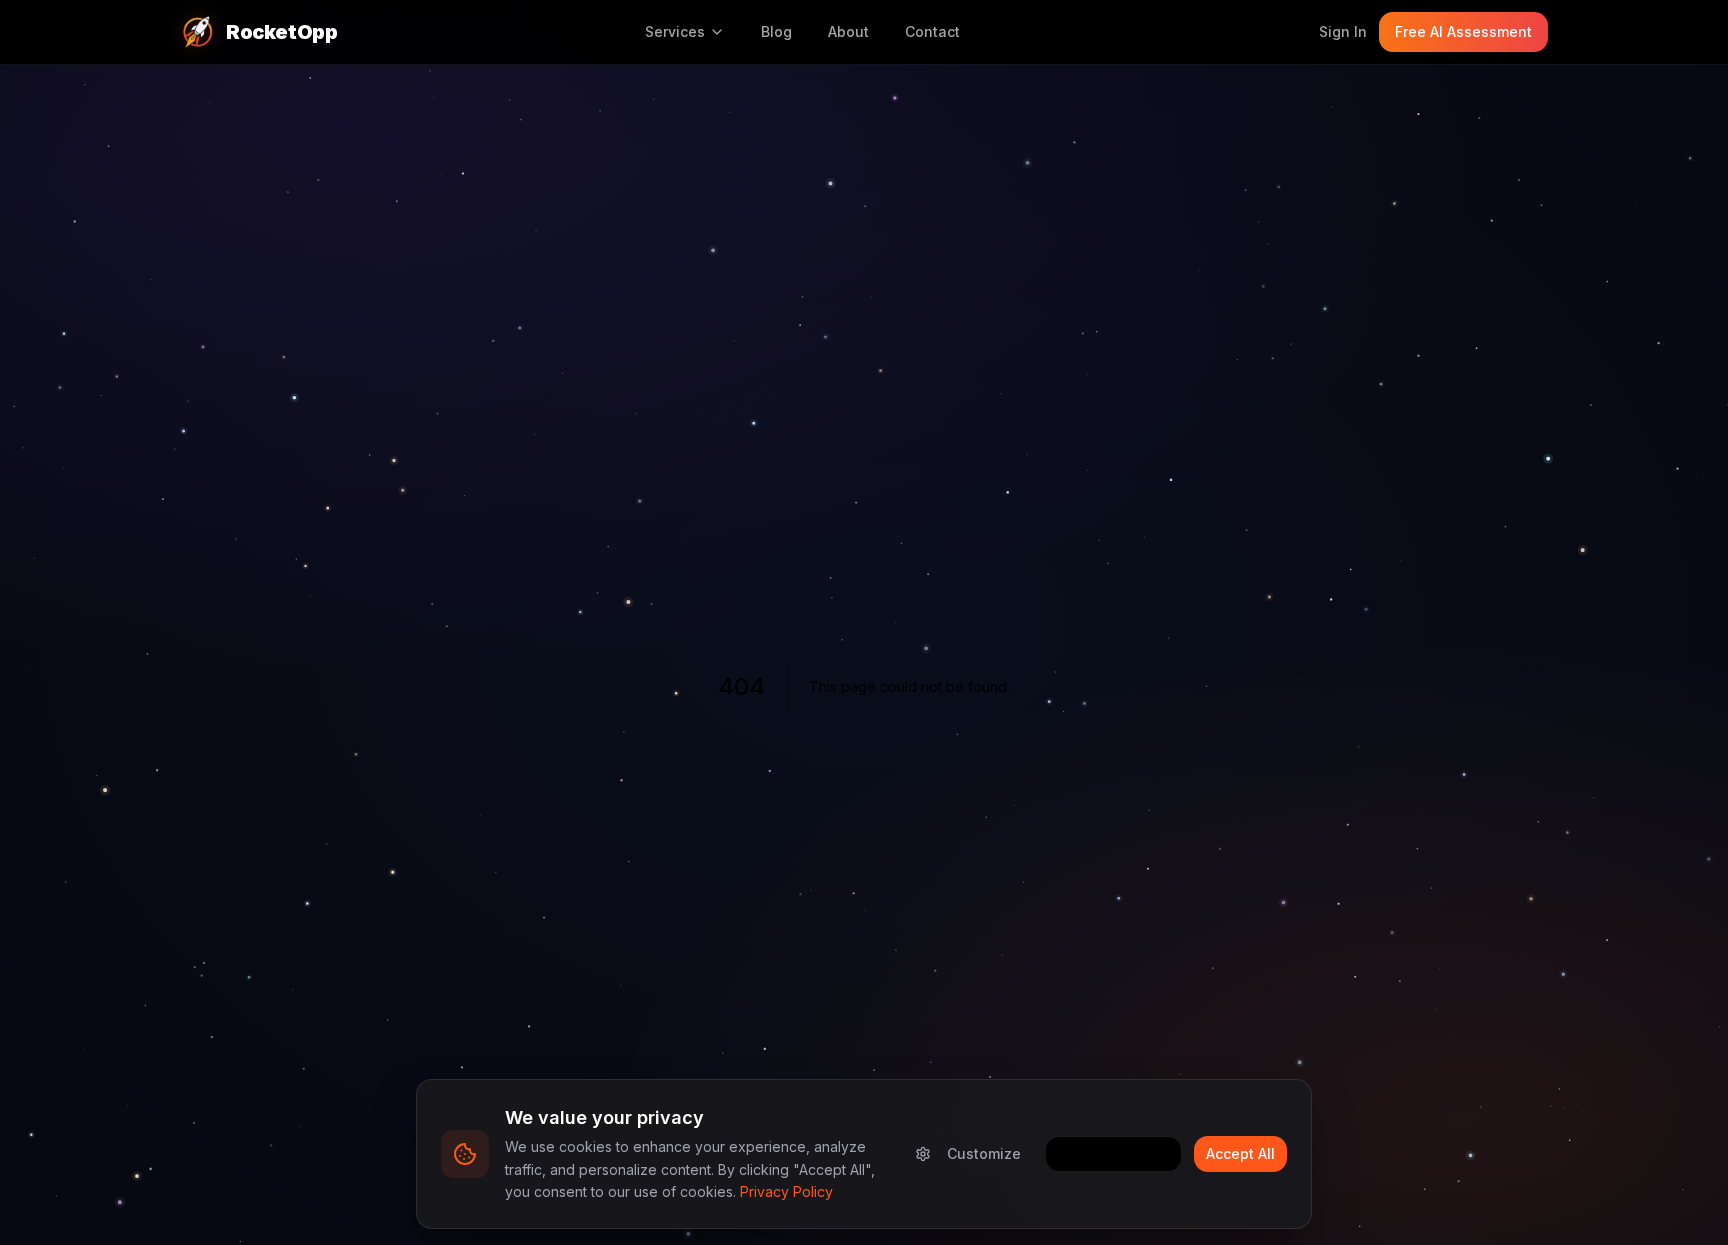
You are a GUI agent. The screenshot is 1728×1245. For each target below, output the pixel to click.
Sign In (1343, 31)
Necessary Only (1113, 1153)
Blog (776, 31)
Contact (932, 31)
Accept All (1240, 1153)
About (848, 31)
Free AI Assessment (1463, 31)
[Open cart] (1287, 32)
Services (675, 31)
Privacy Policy (786, 1191)
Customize (984, 1153)
